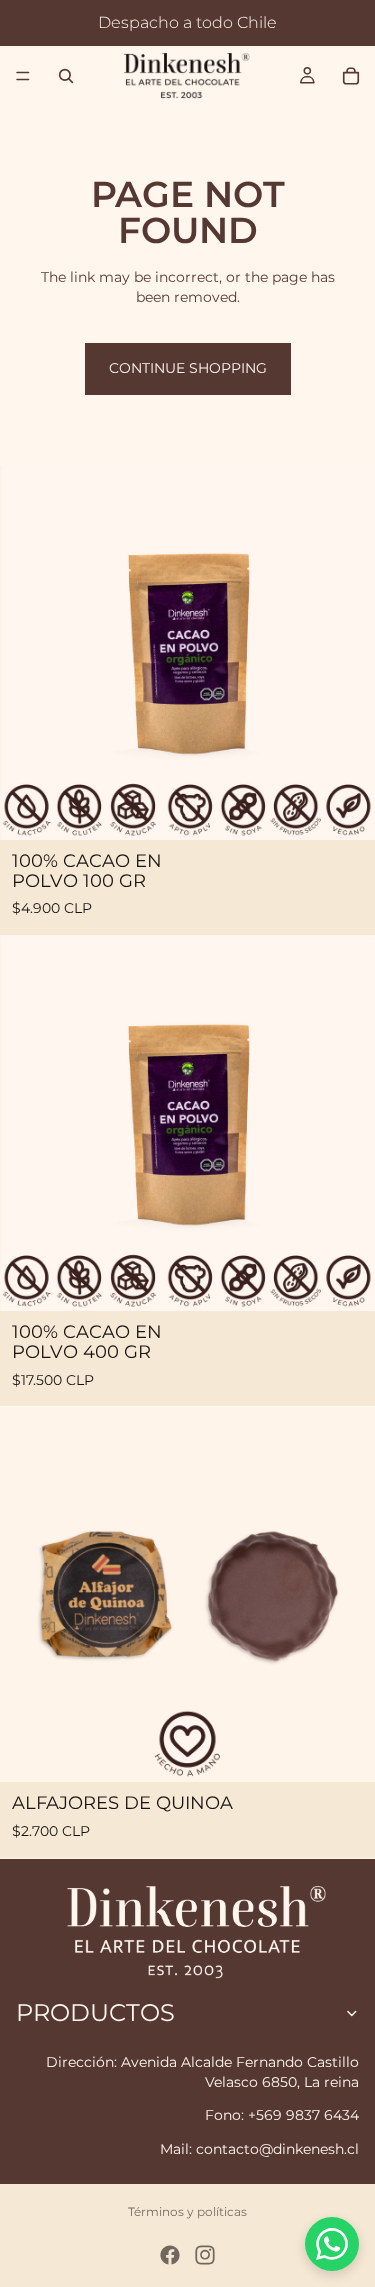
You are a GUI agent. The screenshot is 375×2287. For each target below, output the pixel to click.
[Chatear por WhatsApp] (332, 2244)
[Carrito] (351, 76)
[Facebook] (170, 2255)
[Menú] (23, 76)
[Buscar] (66, 76)
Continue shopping (188, 368)
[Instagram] (205, 2255)
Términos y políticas (187, 2211)
